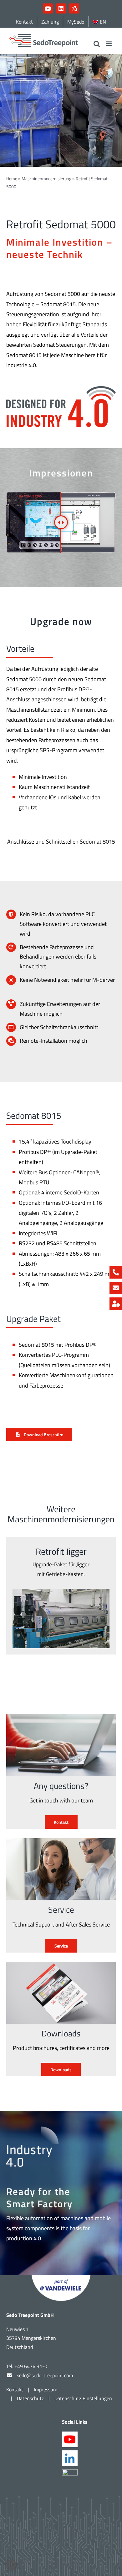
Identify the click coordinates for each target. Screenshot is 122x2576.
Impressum (46, 2389)
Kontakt (15, 2389)
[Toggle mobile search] (97, 44)
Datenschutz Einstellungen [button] (83, 2398)
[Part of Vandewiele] (61, 2278)
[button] (11, 2565)
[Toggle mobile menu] (109, 44)
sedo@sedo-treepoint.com (45, 2375)
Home (12, 179)
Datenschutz (30, 2398)
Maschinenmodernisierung (46, 179)
